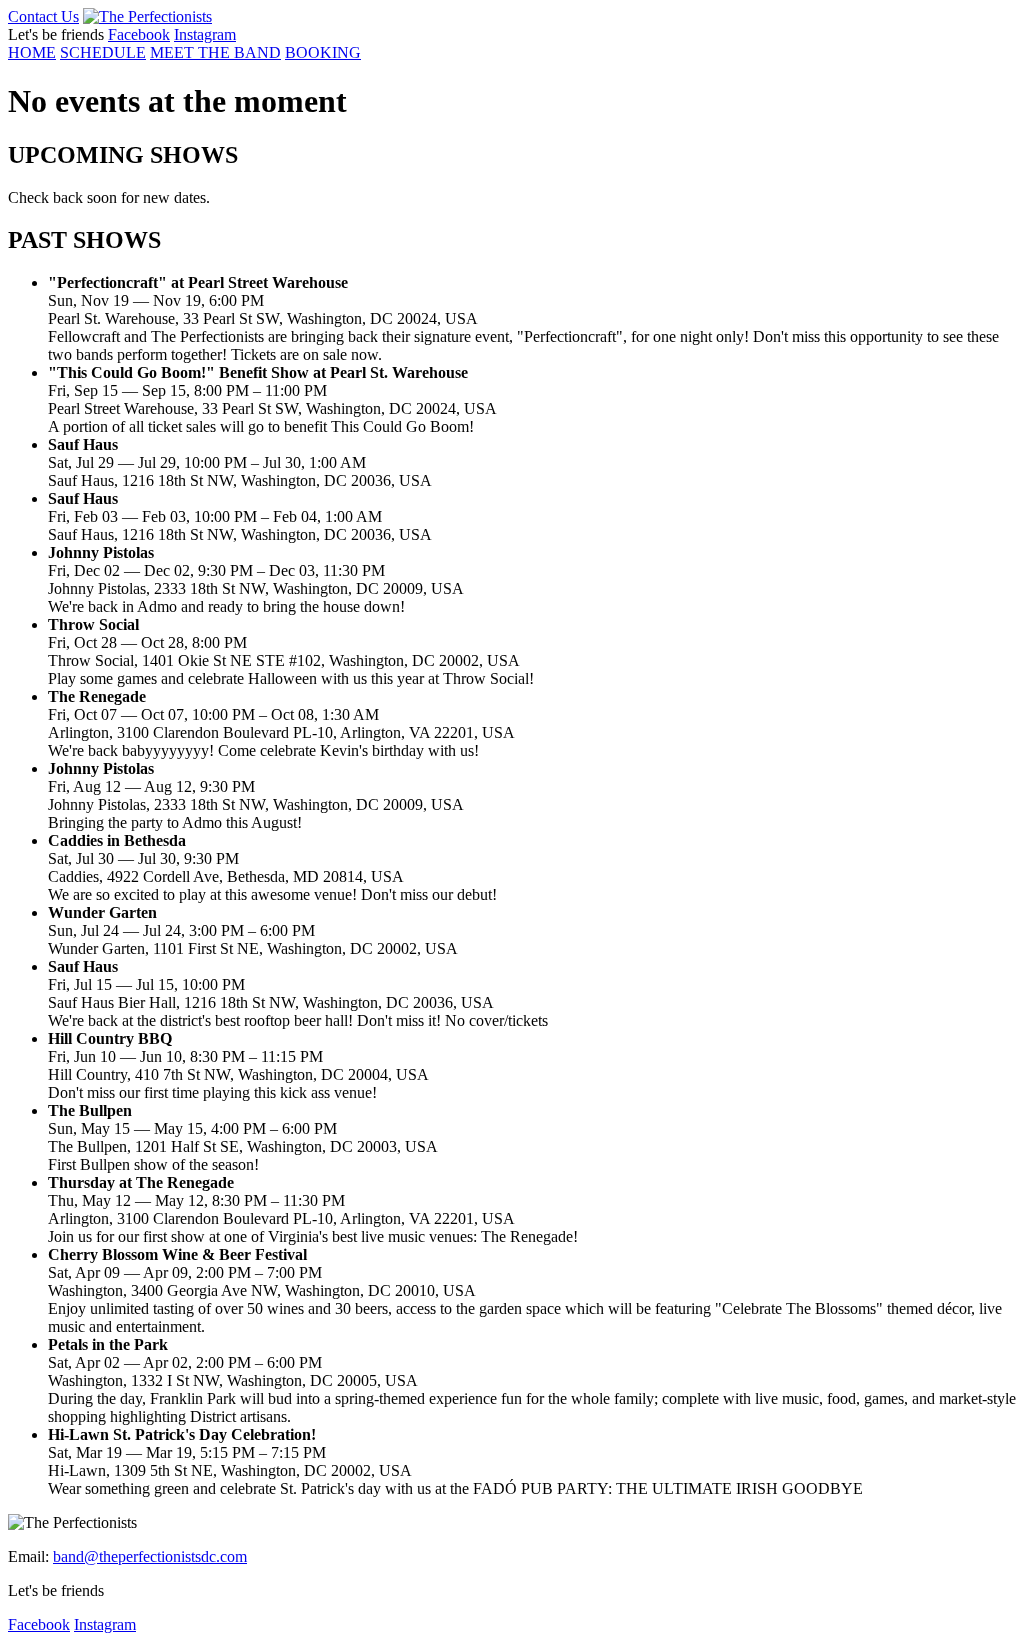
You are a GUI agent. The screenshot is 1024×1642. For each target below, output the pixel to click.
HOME (32, 52)
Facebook (139, 34)
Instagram (205, 34)
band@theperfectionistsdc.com (150, 1556)
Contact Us (43, 16)
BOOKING (323, 52)
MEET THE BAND (215, 52)
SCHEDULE (103, 52)
